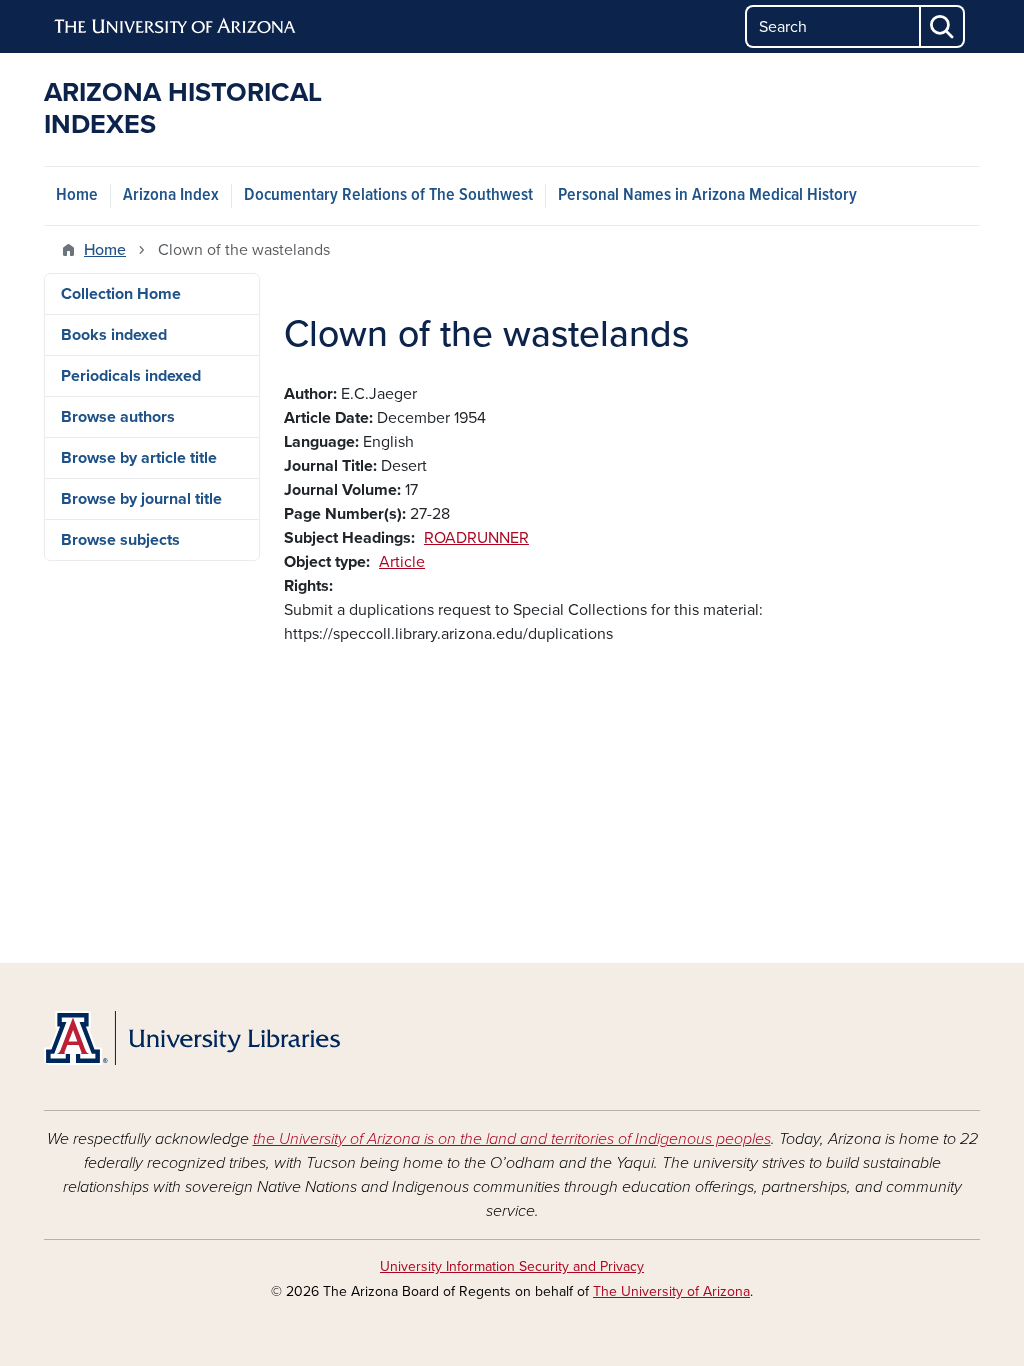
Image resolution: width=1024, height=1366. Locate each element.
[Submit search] (943, 26)
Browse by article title (139, 458)
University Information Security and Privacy (512, 1266)
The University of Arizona (671, 1291)
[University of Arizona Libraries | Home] (192, 1038)
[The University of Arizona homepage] (176, 27)
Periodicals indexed (131, 376)
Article (402, 562)
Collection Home (121, 294)
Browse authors (118, 417)
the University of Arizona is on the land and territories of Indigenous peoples (512, 1139)
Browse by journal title (141, 499)
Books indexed (114, 335)
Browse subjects (120, 540)
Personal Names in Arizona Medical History (707, 195)
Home (77, 195)
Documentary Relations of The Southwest (388, 195)
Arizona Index (171, 195)
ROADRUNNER (476, 538)
